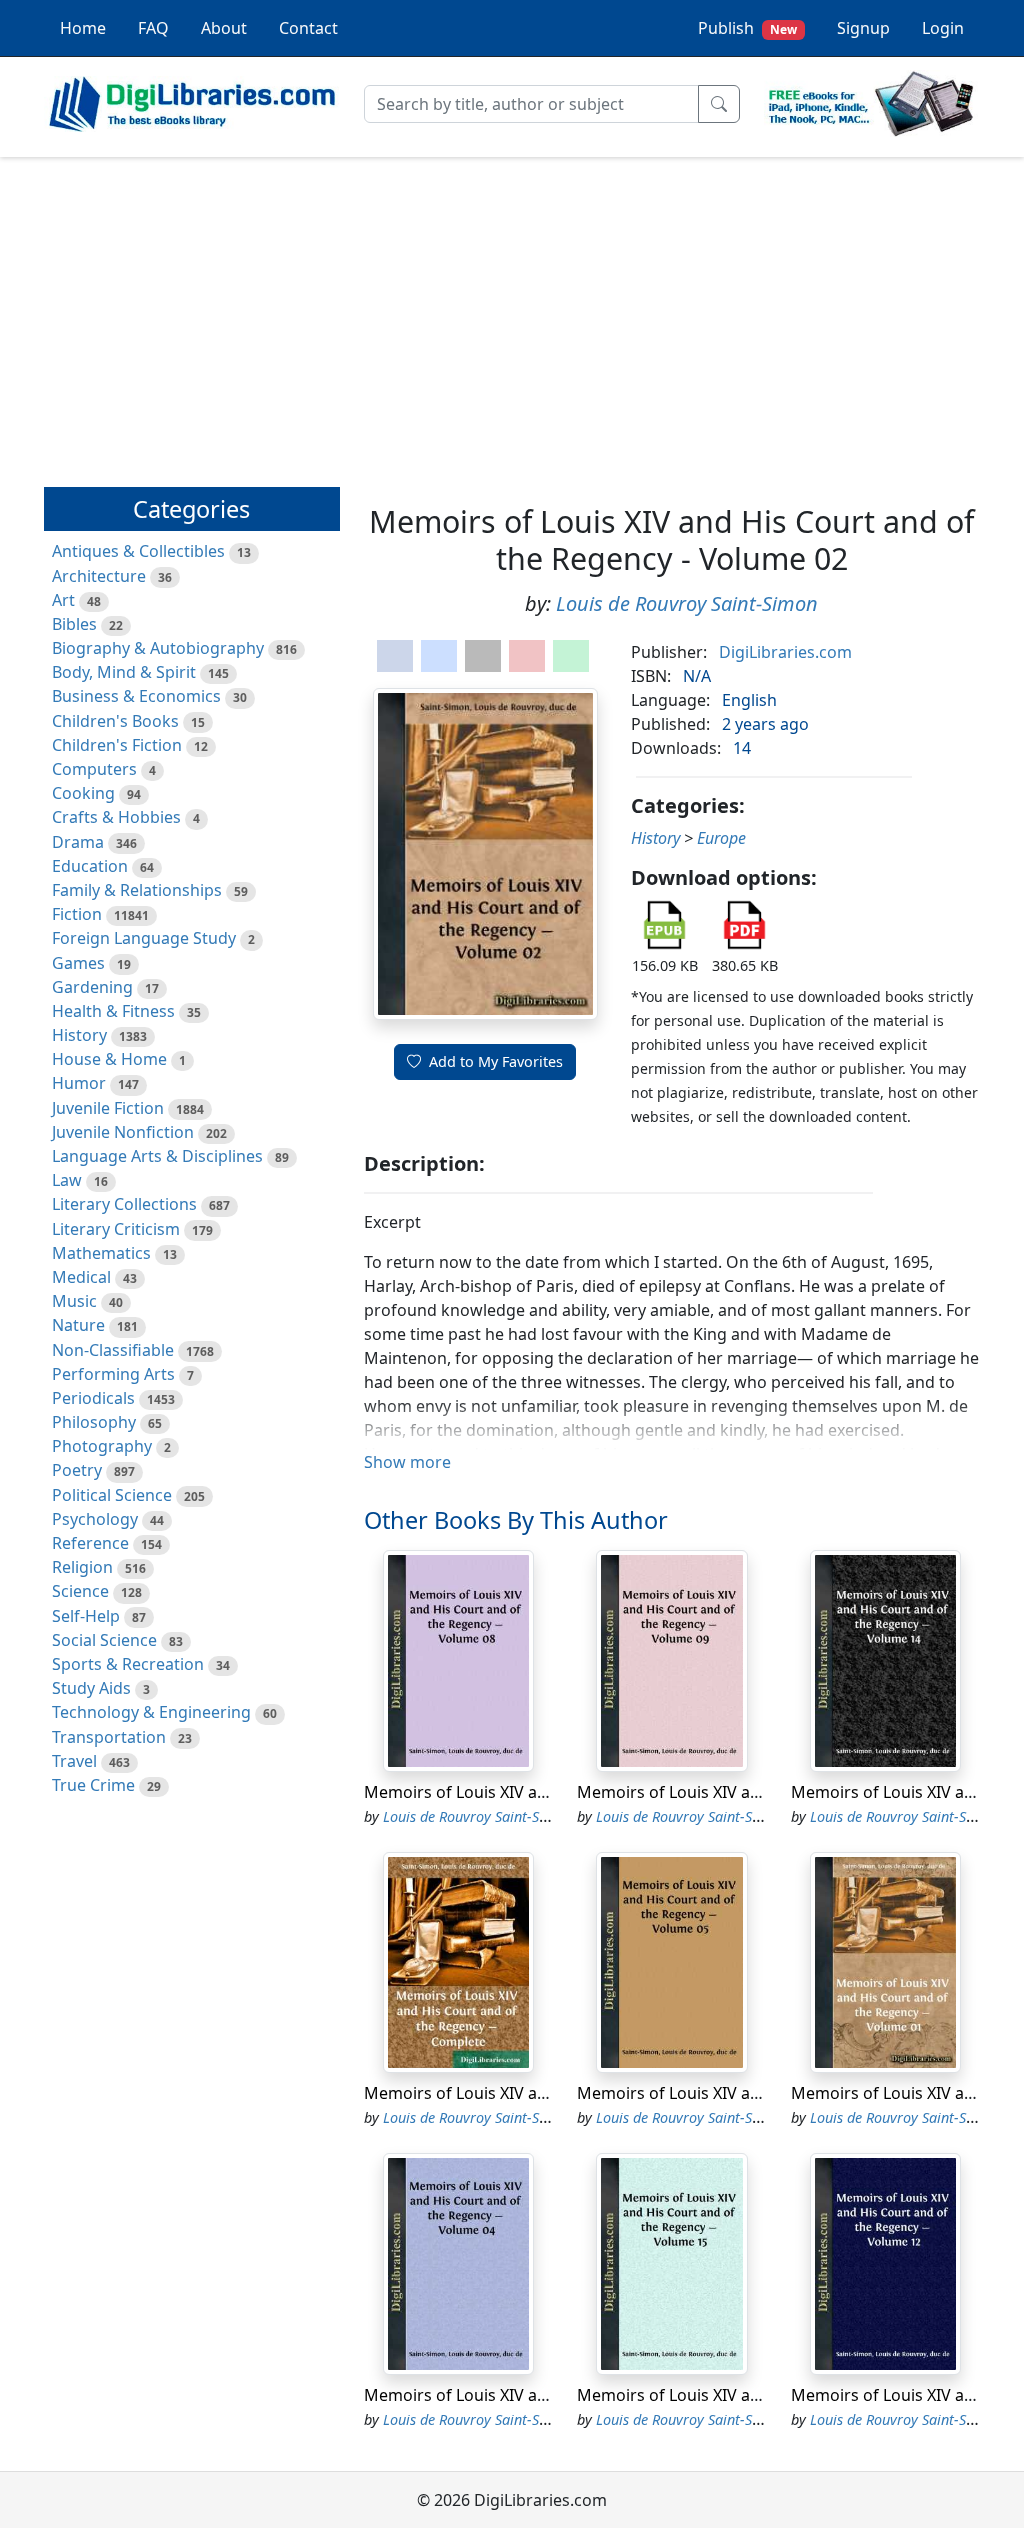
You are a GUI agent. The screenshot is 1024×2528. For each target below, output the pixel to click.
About (224, 28)
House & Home (109, 1059)
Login (943, 28)
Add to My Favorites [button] (496, 1061)
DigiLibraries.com (785, 652)
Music (74, 1301)
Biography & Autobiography (158, 648)
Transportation (109, 1737)
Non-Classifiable (113, 1350)
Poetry (77, 1470)
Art (63, 600)
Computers (94, 769)
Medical (81, 1277)
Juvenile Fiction (108, 1108)
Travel (74, 1761)
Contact (308, 28)
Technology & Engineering (151, 1712)
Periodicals (93, 1398)
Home (83, 28)
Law (67, 1180)
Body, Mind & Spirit (124, 672)
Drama (78, 842)
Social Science (104, 1640)
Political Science (112, 1495)
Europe (721, 838)
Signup (863, 28)
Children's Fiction (117, 745)
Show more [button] (407, 1462)
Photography (102, 1446)
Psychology (95, 1519)
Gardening (92, 987)
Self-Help (86, 1616)
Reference (90, 1543)
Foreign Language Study (144, 938)
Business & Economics (136, 696)
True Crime (93, 1785)
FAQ (153, 28)
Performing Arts (113, 1374)
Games (78, 963)
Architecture (99, 576)
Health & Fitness (113, 1011)
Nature (78, 1325)
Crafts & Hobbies (116, 817)
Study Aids (91, 1688)
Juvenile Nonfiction (123, 1132)
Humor (79, 1083)
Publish (747, 28)
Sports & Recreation (128, 1664)
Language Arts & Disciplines (157, 1156)
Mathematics (101, 1253)
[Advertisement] (512, 313)
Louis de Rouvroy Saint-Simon (687, 603)
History (79, 1035)
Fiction (77, 914)
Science (80, 1591)
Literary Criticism (116, 1229)
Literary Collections (124, 1204)
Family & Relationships (137, 890)
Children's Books (115, 721)
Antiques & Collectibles (138, 551)
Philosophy (94, 1422)
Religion (82, 1567)
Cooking (83, 793)
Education (90, 866)
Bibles (74, 624)
